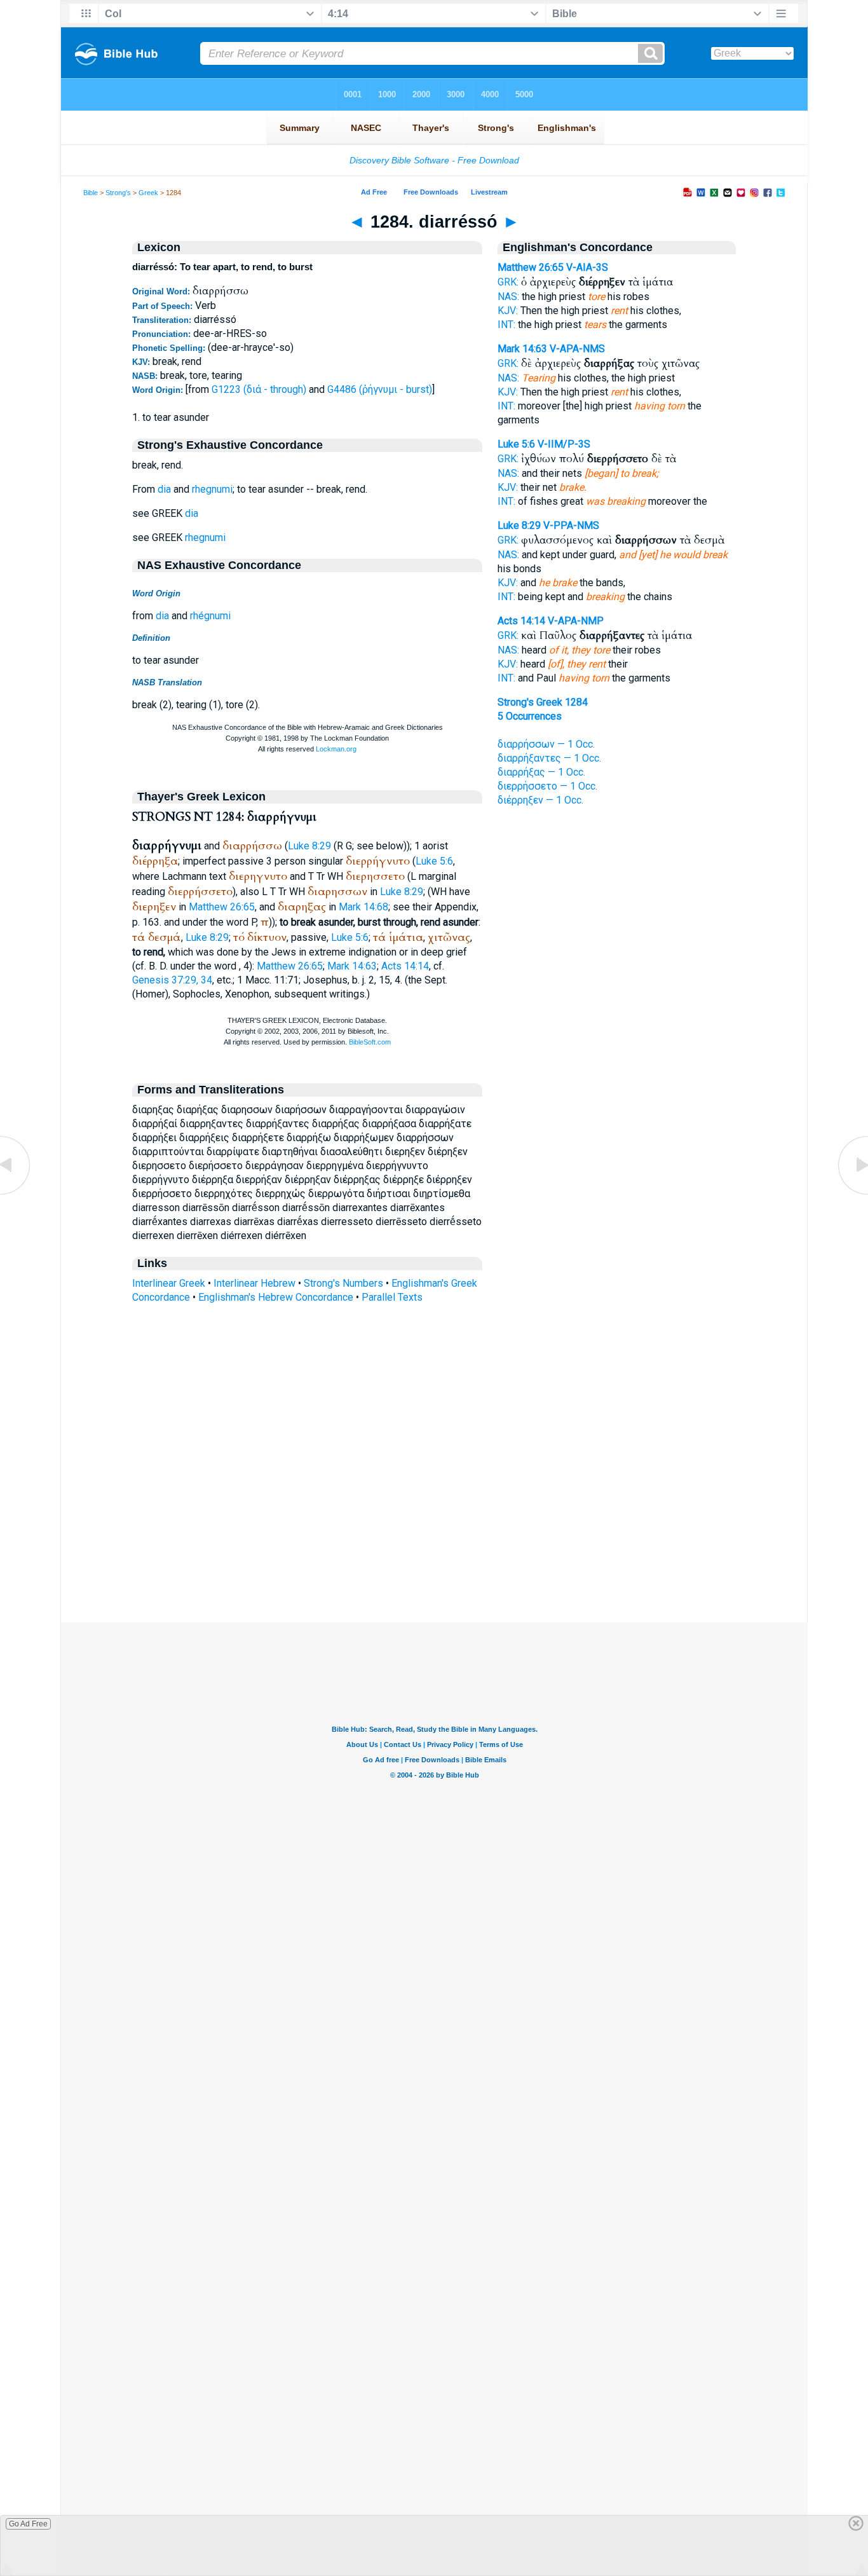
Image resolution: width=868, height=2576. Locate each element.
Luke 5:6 (434, 861)
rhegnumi (212, 489)
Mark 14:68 (363, 907)
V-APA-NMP (576, 621)
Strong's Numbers (343, 1283)
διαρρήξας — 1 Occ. (541, 772)
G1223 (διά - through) (259, 389)
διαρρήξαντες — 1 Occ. (549, 758)
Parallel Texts (392, 1297)
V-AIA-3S (587, 267)
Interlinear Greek (169, 1283)
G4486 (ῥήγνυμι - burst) (380, 389)
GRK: (508, 282)
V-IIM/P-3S (564, 444)
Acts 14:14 (405, 966)
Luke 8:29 (309, 846)
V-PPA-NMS (571, 525)
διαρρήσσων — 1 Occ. (546, 744)
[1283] (16, 1194)
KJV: (508, 311)
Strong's (118, 193)
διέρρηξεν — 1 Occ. (540, 800)
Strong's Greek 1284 (543, 702)
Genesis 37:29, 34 (172, 980)
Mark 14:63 (352, 966)
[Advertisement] (434, 1545)
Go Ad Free (28, 2524)
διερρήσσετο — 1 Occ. (547, 786)
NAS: (508, 297)
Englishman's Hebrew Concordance (276, 1297)
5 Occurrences (530, 716)
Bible (91, 193)
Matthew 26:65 (222, 907)
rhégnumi (210, 616)
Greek (148, 193)
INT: (506, 325)
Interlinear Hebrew (254, 1283)
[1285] (852, 1194)
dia (164, 489)
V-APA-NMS (577, 349)
